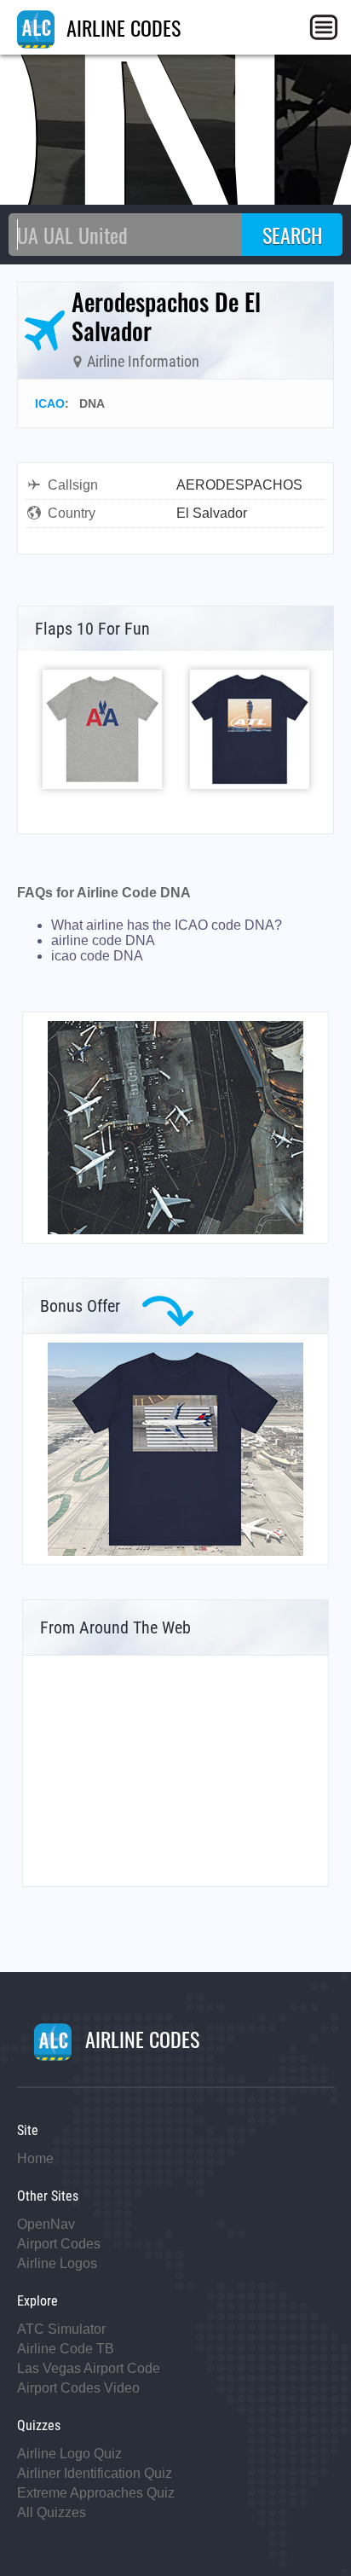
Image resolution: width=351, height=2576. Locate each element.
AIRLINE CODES (121, 27)
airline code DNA (103, 940)
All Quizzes (52, 2512)
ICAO (50, 403)
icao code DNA (97, 956)
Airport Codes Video (78, 2388)
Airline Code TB (66, 2349)
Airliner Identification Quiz (95, 2473)
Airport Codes (59, 2244)
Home (35, 2158)
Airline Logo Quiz (69, 2454)
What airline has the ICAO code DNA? (167, 925)
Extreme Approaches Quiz (96, 2493)
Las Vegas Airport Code (89, 2368)
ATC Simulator (61, 2329)
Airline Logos (57, 2263)
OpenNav (46, 2224)
